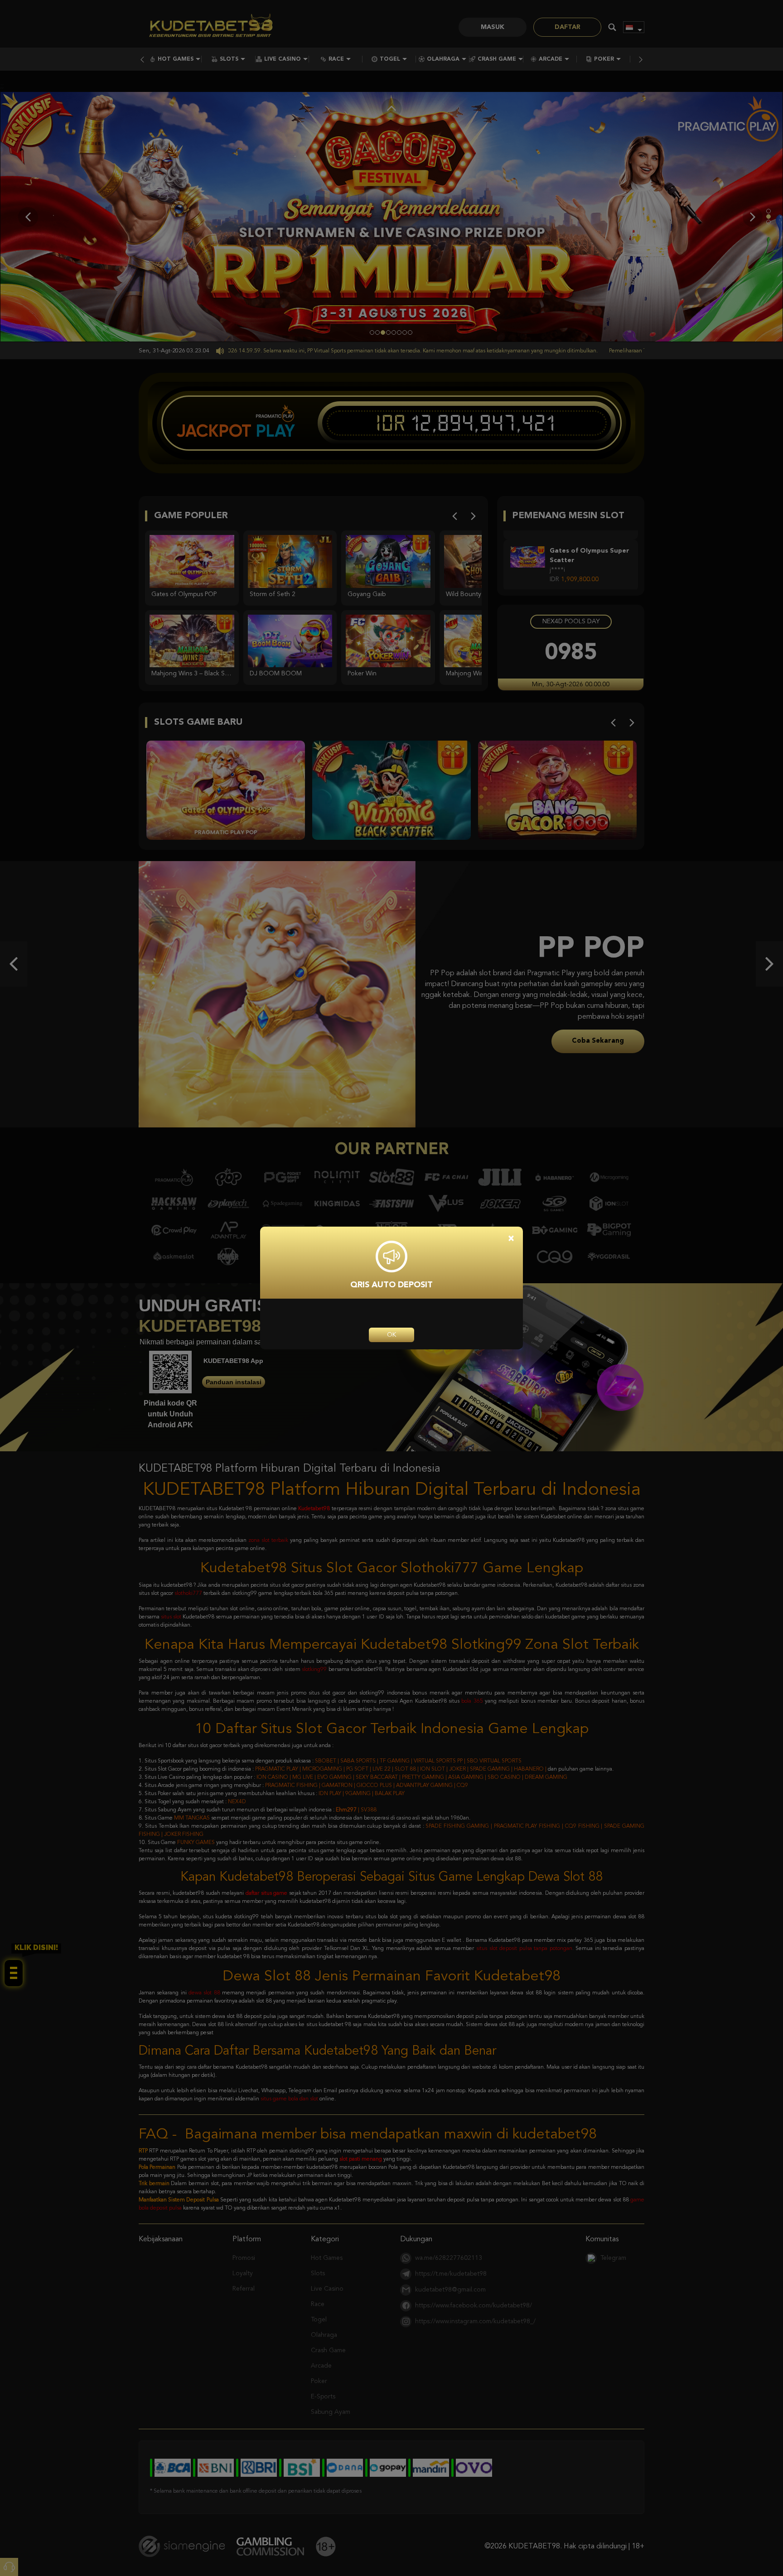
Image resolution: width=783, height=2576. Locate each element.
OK (391, 1335)
